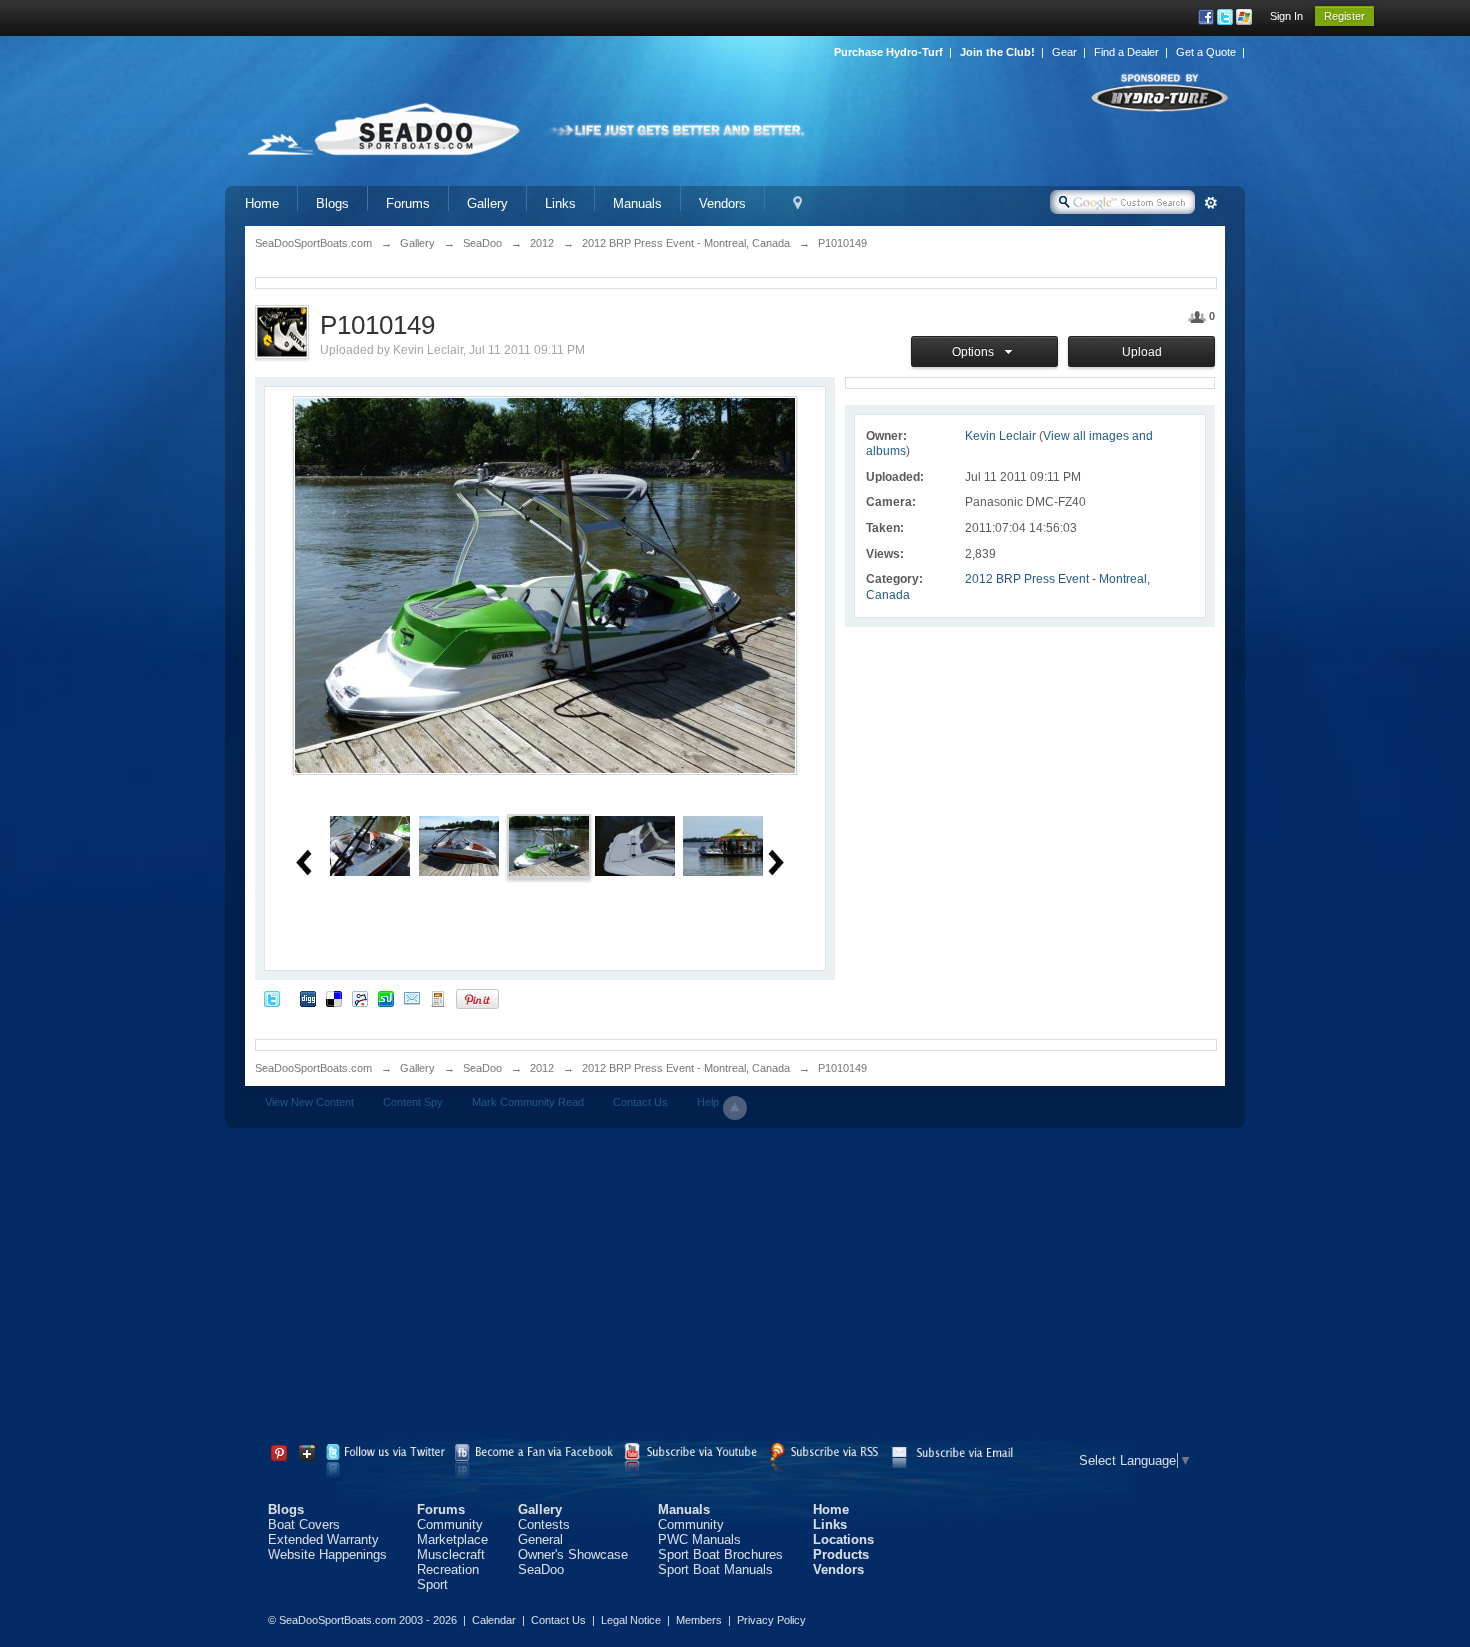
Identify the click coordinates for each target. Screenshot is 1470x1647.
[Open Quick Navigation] (797, 203)
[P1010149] (549, 844)
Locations (843, 1539)
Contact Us (640, 1102)
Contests (544, 1524)
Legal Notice (631, 1620)
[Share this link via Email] (412, 998)
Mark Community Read (528, 1102)
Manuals (637, 203)
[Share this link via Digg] (308, 998)
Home (262, 203)
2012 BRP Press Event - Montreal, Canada (686, 1068)
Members (699, 1620)
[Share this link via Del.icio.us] (334, 998)
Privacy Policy (771, 1620)
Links (560, 203)
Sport (432, 1584)
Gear (1064, 52)
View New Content (309, 1102)
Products (841, 1554)
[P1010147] (370, 844)
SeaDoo (482, 1068)
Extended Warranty (323, 1539)
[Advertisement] (735, 1288)
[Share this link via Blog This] (438, 998)
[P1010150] (635, 844)
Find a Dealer (1126, 52)
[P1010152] (723, 844)
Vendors (722, 203)
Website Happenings (327, 1554)
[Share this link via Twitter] (272, 998)
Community (450, 1524)
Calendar (494, 1620)
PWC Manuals (699, 1539)
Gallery (487, 203)
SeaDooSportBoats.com (313, 1068)
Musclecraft (451, 1554)
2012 (542, 1068)
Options (976, 352)
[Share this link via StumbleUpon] (386, 998)
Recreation (448, 1569)
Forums (408, 203)
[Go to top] (735, 1108)
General (540, 1539)
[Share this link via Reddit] (360, 998)
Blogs (332, 203)
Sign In (1286, 16)
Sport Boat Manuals (715, 1569)
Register (1344, 16)
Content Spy (413, 1102)
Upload (1142, 352)
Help (708, 1102)
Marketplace (452, 1539)
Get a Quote (1206, 52)
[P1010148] (459, 844)
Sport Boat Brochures (720, 1554)
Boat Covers (304, 1524)
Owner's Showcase (573, 1554)
